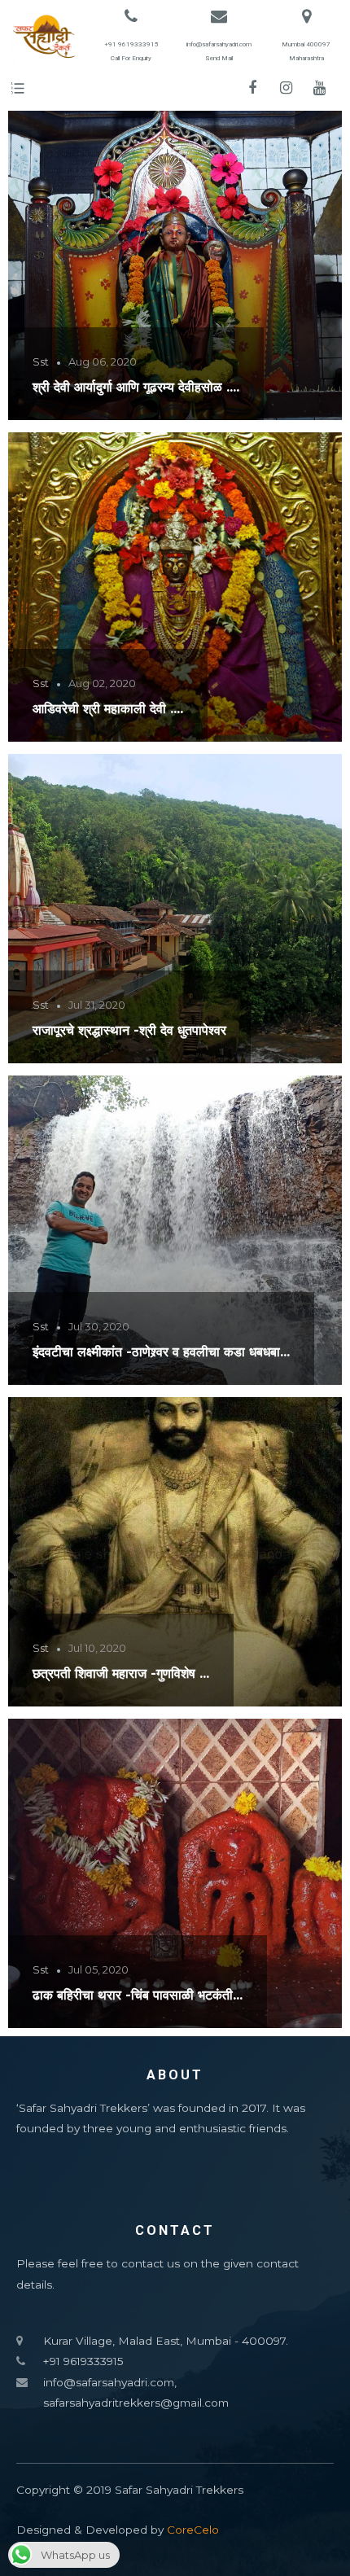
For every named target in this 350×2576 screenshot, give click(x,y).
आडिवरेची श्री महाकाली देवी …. (108, 708)
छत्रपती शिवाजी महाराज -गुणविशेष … (121, 1673)
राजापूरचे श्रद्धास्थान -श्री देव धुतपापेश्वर (129, 1030)
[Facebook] (252, 88)
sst (41, 361)
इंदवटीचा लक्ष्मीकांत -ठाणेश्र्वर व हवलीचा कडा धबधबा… (161, 1352)
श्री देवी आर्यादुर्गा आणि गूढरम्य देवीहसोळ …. (136, 387)
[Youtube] (319, 88)
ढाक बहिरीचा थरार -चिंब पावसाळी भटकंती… (138, 1995)
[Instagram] (286, 88)
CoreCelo (193, 2530)
